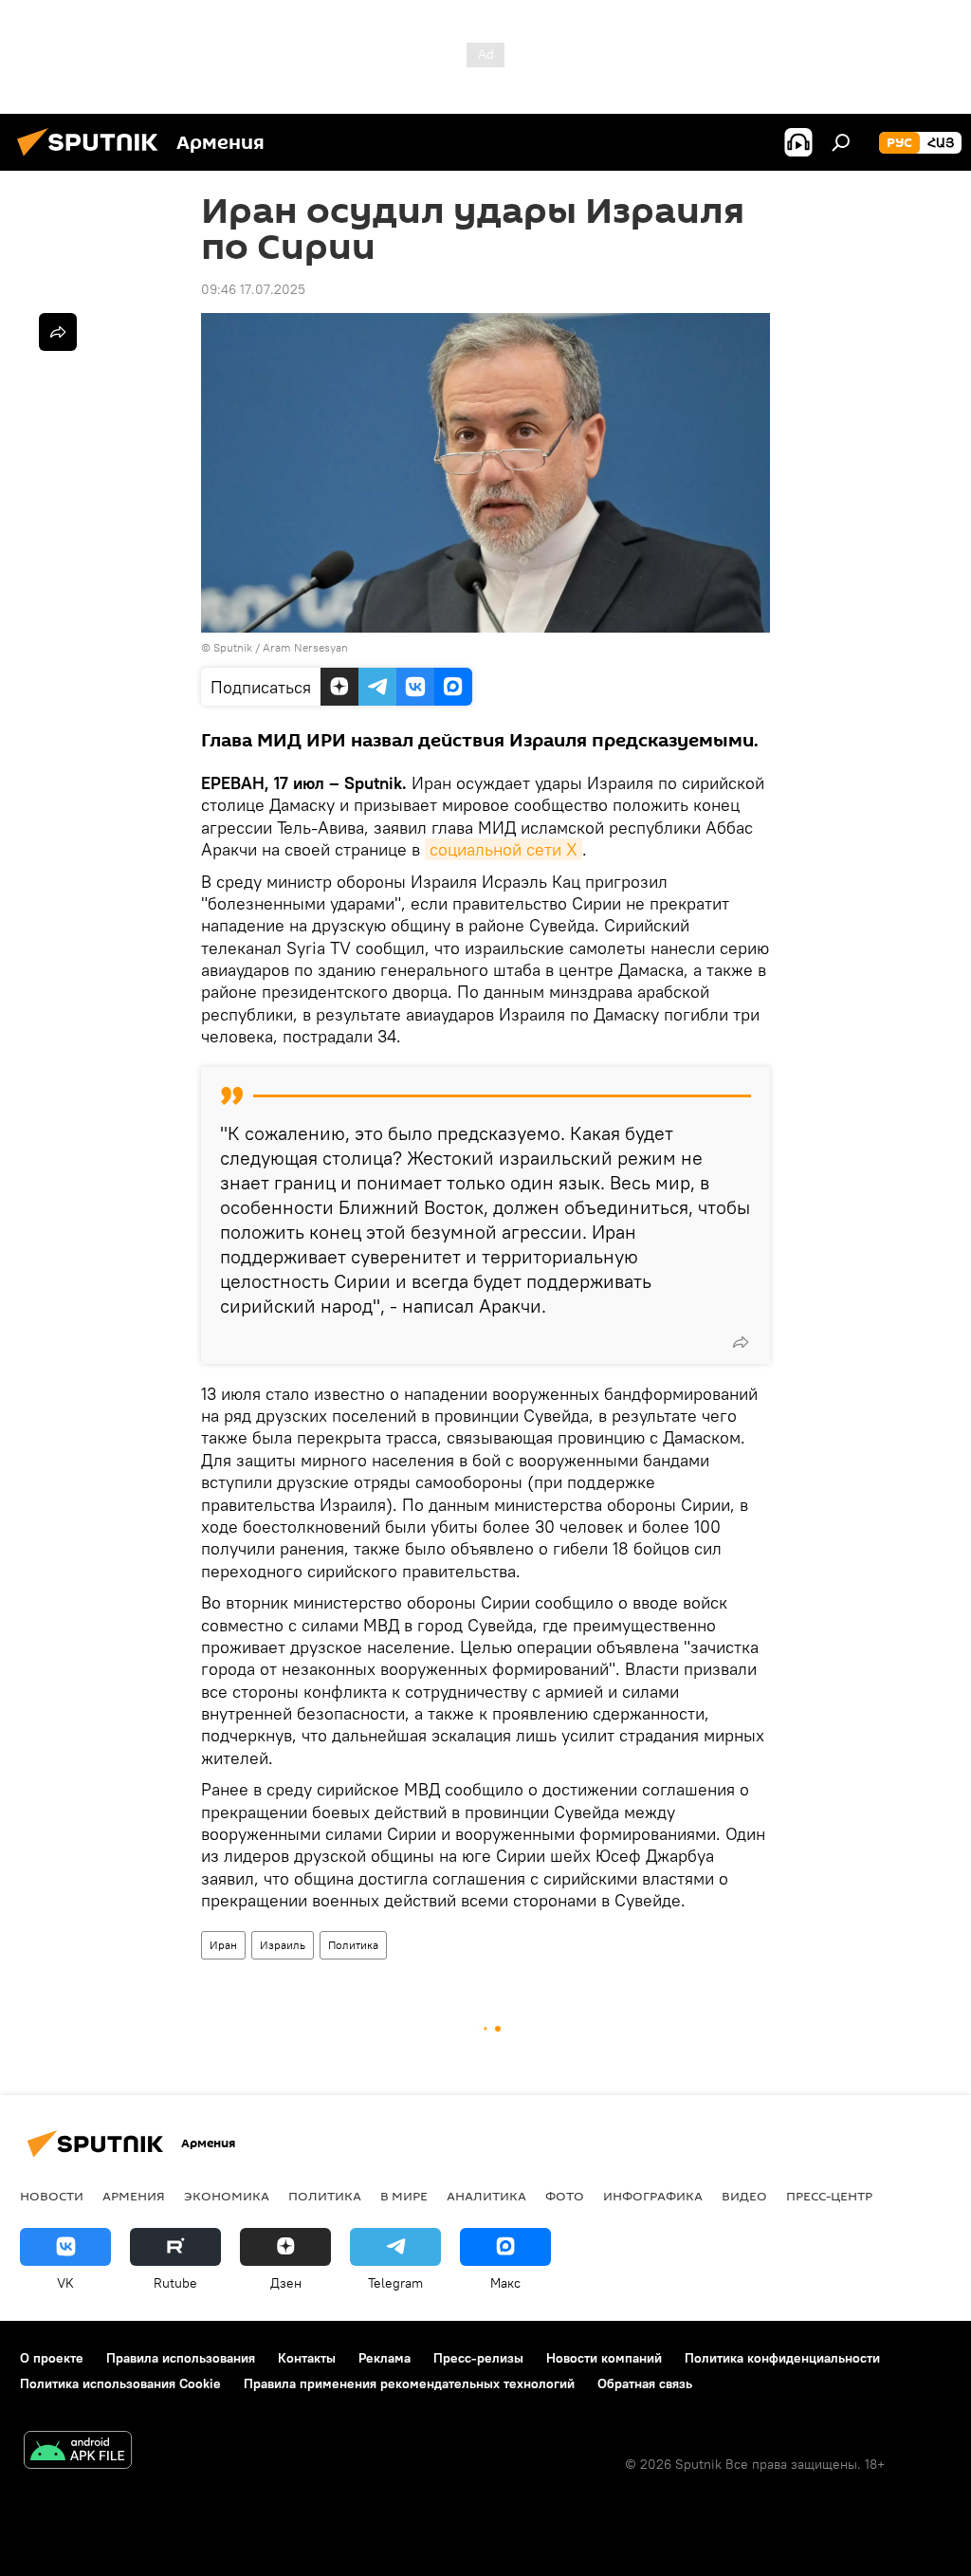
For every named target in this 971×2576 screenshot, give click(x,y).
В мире (404, 2196)
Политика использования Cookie (120, 2383)
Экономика (227, 2196)
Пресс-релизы (478, 2358)
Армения (134, 2196)
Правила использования (181, 2358)
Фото (565, 2196)
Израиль (283, 1945)
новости (52, 2196)
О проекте (52, 2358)
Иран (223, 1945)
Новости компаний (604, 2358)
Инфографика (653, 2196)
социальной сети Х (504, 849)
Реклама (385, 2358)
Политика (353, 1945)
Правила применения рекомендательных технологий (409, 2383)
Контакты (307, 2358)
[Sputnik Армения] (93, 158)
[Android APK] (78, 2452)
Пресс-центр (829, 2196)
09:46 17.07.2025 (253, 289)
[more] (741, 1342)
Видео (744, 2196)
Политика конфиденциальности (782, 2358)
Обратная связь (645, 2383)
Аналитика (486, 2196)
